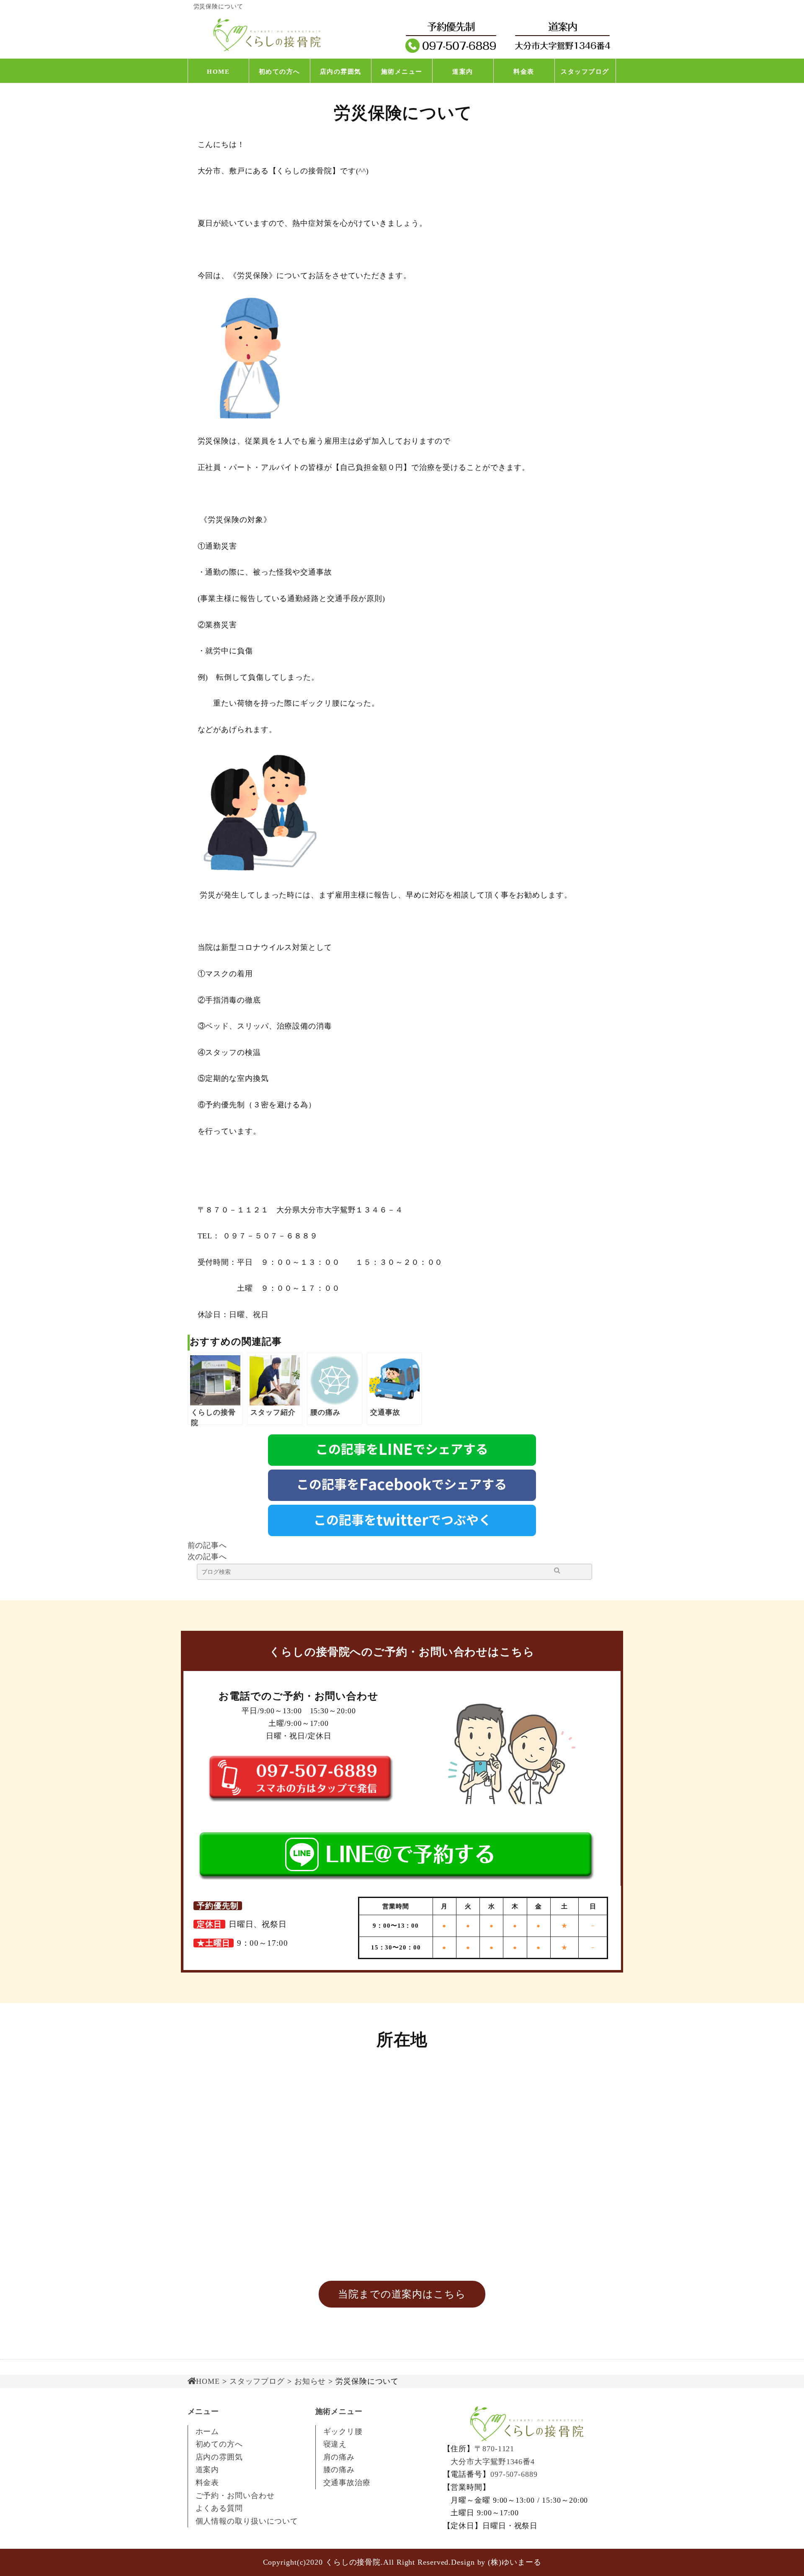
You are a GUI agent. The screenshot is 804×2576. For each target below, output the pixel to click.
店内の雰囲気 (341, 72)
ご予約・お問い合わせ (235, 2496)
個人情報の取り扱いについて (247, 2521)
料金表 (524, 72)
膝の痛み (339, 2470)
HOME (218, 72)
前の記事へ (207, 1545)
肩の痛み (339, 2457)
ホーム (207, 2432)
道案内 (463, 72)
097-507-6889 (514, 2474)
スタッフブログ (585, 72)
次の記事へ (207, 1557)
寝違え (335, 2444)
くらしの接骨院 (353, 2562)
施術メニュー (402, 72)
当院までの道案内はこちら (402, 2294)
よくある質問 (219, 2508)
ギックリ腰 (343, 2432)
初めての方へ (280, 72)
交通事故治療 (347, 2483)
